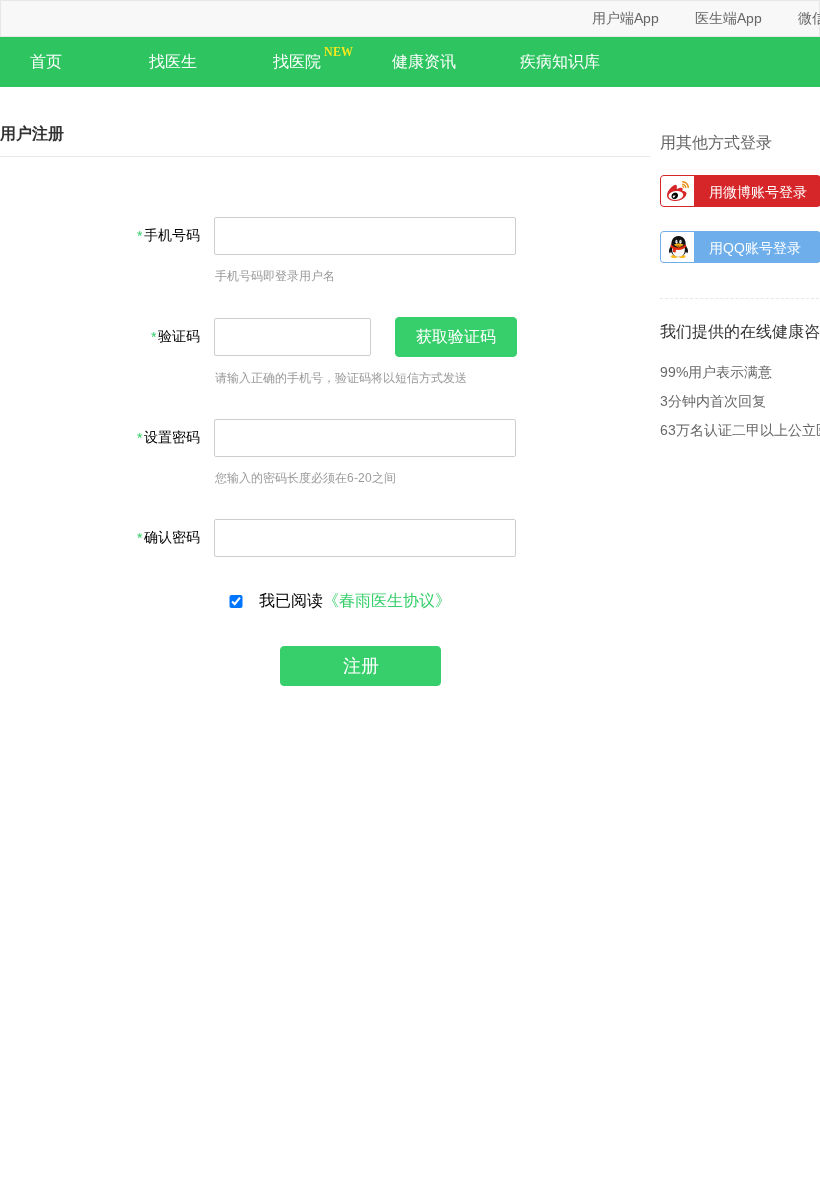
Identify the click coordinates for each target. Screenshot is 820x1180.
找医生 (173, 61)
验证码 (179, 336)
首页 (46, 61)
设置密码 (172, 437)
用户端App (625, 18)
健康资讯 (424, 61)
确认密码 (172, 537)
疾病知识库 (560, 61)
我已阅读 (351, 600)
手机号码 (172, 235)
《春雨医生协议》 (387, 601)
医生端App (728, 18)
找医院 (297, 61)
